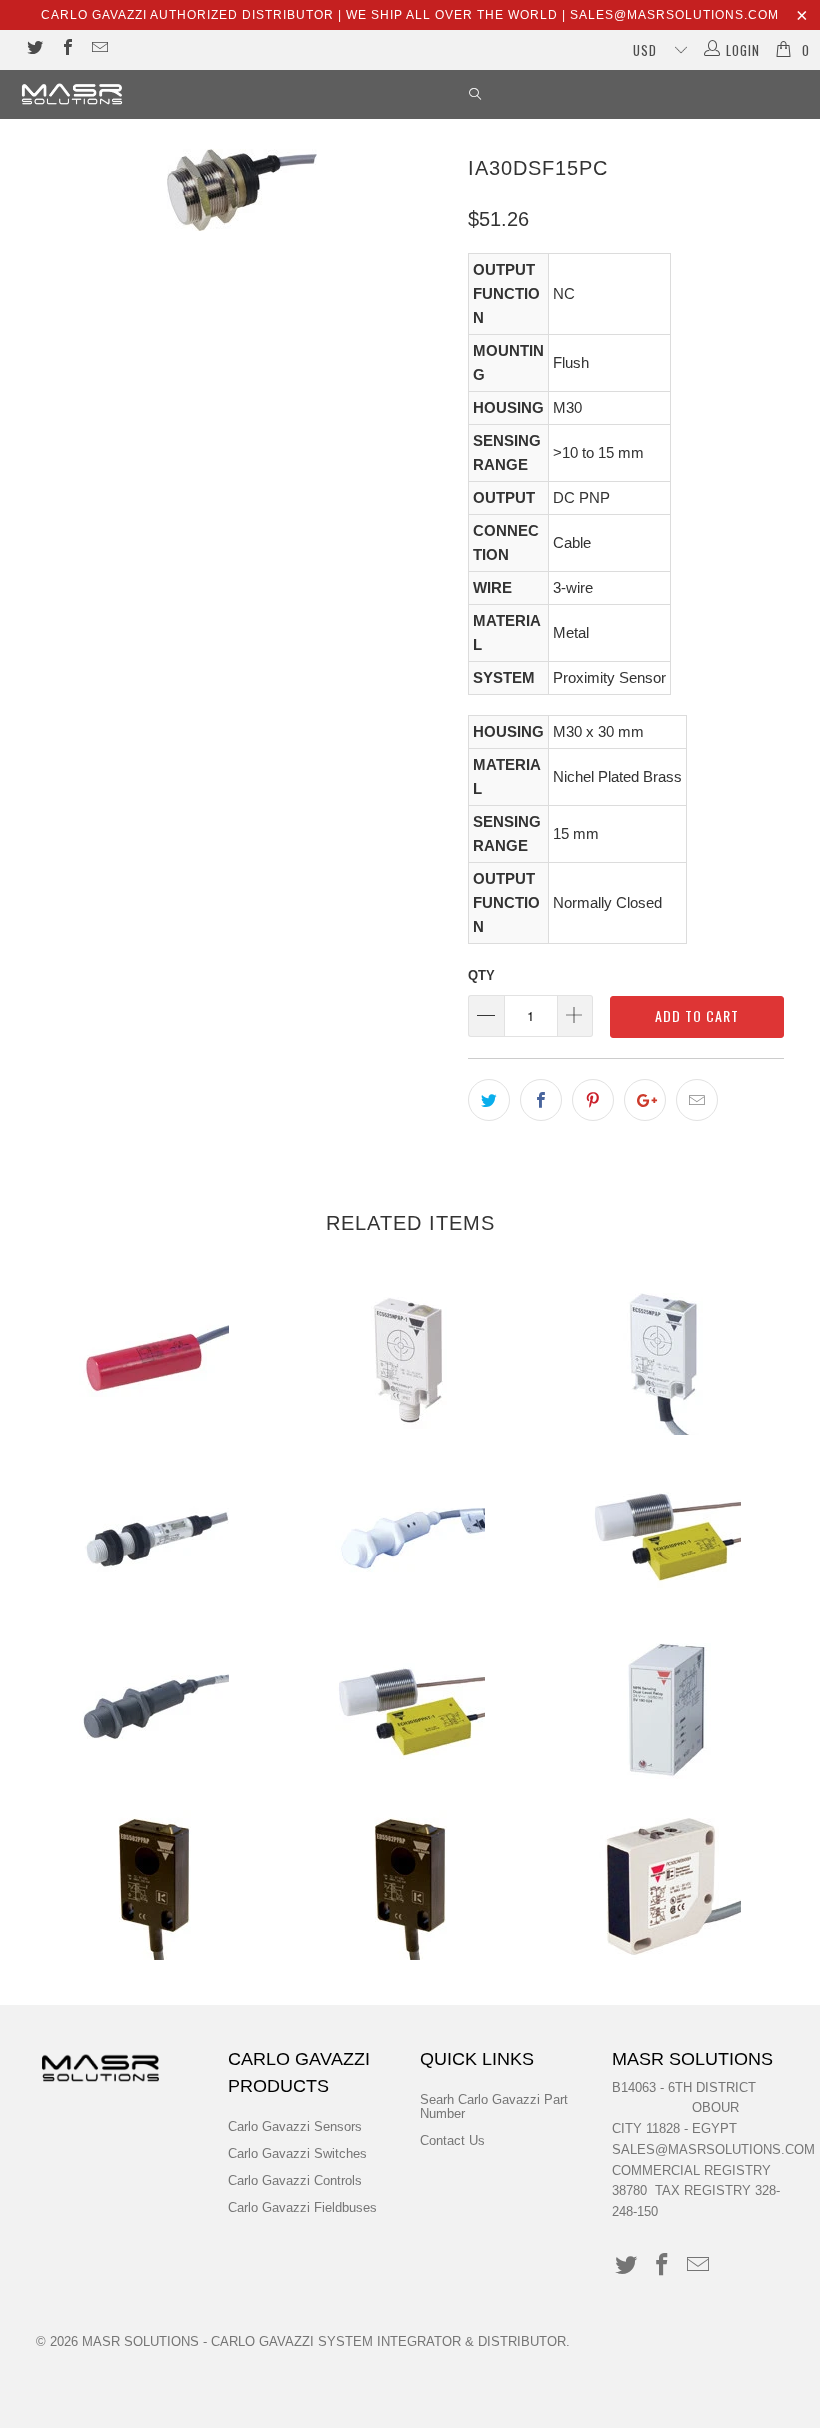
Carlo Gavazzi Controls (295, 2180)
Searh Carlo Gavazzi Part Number (494, 2106)
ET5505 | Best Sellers (154, 1885)
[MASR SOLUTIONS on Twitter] (34, 49)
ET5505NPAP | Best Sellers (410, 1885)
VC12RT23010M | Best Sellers (154, 1360)
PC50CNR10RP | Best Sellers (666, 1885)
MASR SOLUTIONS (140, 2341)
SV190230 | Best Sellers (666, 1710)
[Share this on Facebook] (541, 1100)
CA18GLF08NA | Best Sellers (154, 1710)
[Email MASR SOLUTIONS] (99, 49)
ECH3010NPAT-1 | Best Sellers (666, 1535)
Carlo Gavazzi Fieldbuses (302, 2207)
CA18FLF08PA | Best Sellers (410, 1535)
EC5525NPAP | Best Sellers (666, 1360)
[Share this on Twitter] (489, 1100)
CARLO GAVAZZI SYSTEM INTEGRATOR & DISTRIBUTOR (388, 2341)
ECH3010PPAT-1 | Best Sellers (410, 1710)
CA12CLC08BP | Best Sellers (154, 1535)
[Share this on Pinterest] (593, 1100)
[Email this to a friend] (697, 1100)
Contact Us (452, 2140)
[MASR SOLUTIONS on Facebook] (66, 49)
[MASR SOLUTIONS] (75, 94)
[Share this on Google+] (645, 1100)
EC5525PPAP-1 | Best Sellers (410, 1360)
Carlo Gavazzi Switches (297, 2153)
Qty (481, 975)
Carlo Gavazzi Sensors (295, 2126)
